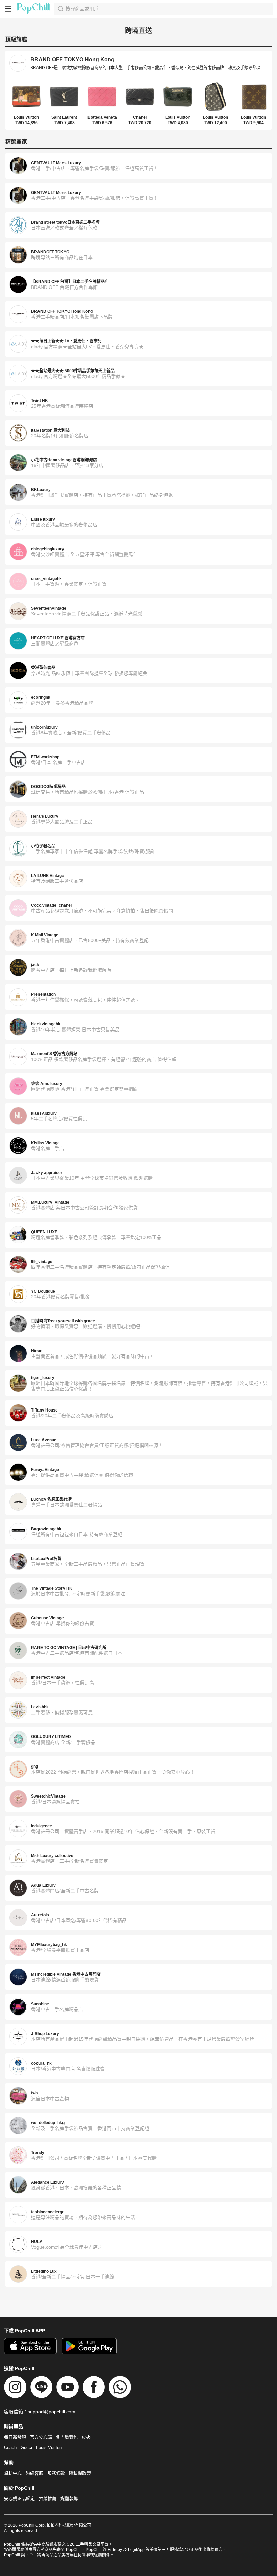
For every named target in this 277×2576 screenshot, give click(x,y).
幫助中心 (13, 2473)
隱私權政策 (80, 2473)
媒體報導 (69, 2499)
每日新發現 (15, 2437)
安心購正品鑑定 (19, 2499)
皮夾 (86, 2437)
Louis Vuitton (49, 2448)
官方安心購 (41, 2437)
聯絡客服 (34, 2473)
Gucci (26, 2448)
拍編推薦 (48, 2499)
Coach (10, 2448)
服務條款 (56, 2473)
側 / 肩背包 (67, 2437)
